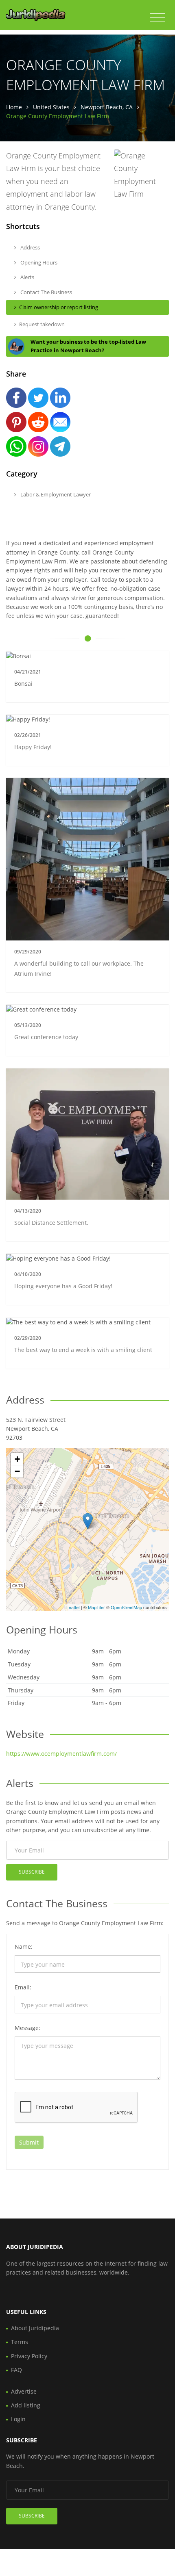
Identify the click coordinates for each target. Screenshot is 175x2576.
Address (30, 247)
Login (18, 2419)
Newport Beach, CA (107, 107)
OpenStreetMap (126, 1607)
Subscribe (32, 1872)
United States (51, 107)
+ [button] (17, 1459)
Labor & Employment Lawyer (55, 494)
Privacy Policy (29, 2356)
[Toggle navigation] (158, 18)
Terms (20, 2342)
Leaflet (73, 1607)
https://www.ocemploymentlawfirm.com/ (61, 1754)
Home (14, 107)
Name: (24, 1947)
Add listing (26, 2405)
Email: (23, 1987)
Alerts (27, 277)
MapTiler (96, 1607)
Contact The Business (46, 292)
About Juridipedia (35, 2328)
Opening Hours (38, 262)
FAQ (16, 2370)
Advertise (24, 2391)
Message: (27, 2028)
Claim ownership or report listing (59, 307)
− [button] (17, 1471)
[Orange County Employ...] (88, 1521)
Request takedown (42, 324)
